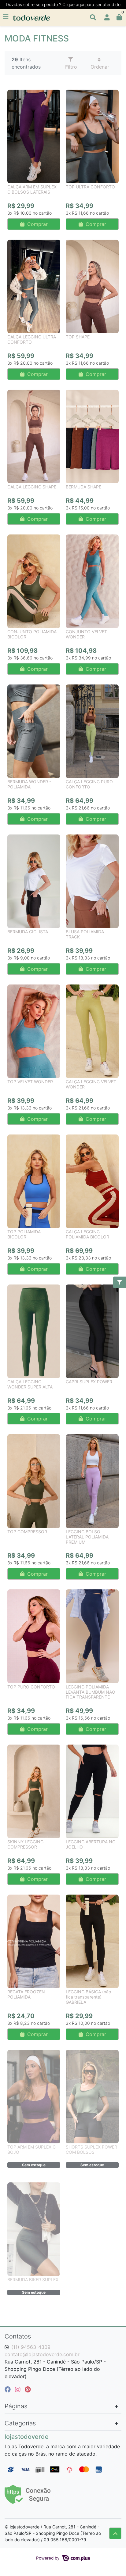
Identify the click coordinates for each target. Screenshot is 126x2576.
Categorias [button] (20, 2423)
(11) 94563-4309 (31, 2347)
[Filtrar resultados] (120, 1282)
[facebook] (9, 2389)
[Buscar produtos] (93, 17)
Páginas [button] (16, 2406)
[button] (107, 17)
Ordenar (100, 67)
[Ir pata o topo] (115, 2533)
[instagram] (19, 2389)
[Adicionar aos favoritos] (15, 95)
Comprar (37, 224)
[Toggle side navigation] (6, 17)
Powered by (48, 2558)
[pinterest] (28, 2389)
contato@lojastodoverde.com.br (42, 2354)
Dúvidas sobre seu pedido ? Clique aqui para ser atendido (63, 4)
